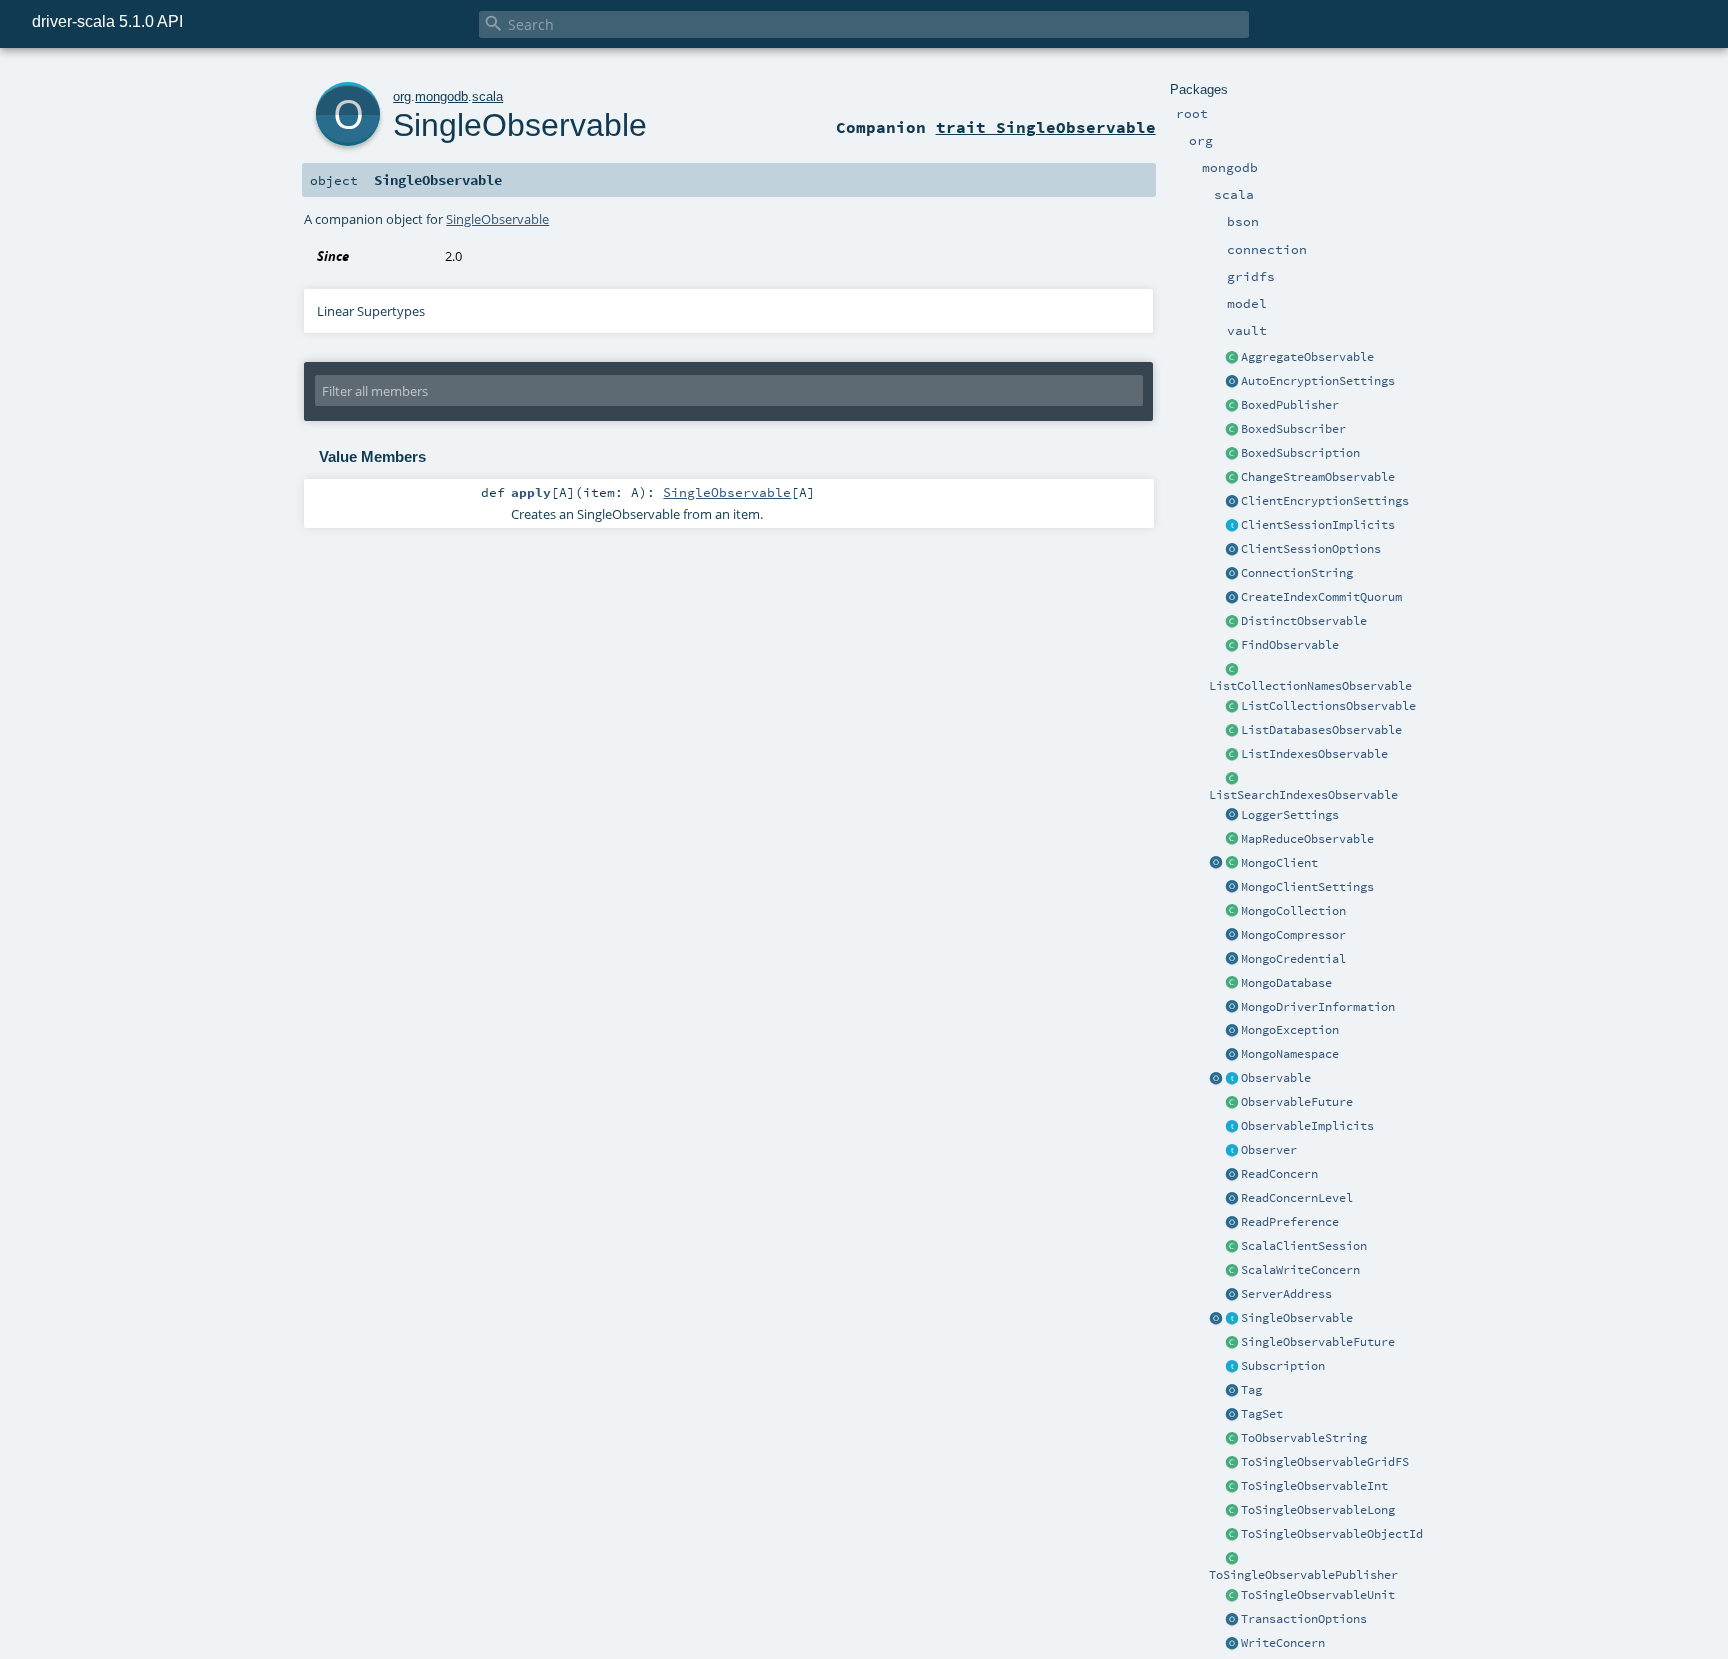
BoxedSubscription (1300, 453)
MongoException (1290, 1030)
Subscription (1283, 1366)
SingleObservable (1297, 1318)
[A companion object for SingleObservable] (1216, 1319)
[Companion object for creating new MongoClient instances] (1216, 864)
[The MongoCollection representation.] (1232, 912)
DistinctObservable (1304, 621)
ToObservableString (1304, 1438)
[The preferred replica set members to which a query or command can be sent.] (1232, 1223)
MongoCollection (1293, 911)
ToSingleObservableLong (1318, 1510)
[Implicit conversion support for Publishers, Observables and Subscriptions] (1232, 1127)
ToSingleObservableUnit (1318, 1595)
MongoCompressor (1293, 935)
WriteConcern (1283, 1643)
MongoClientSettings (1307, 887)
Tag (1251, 1390)
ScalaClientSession (1304, 1246)
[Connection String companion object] (1232, 574)
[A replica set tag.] (1232, 1391)
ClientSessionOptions (1311, 549)
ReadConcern (1279, 1174)
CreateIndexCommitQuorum (1321, 597)
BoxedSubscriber (1293, 429)
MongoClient (1279, 863)
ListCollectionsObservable (1328, 706)
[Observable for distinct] (1232, 622)
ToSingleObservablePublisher (1303, 1575)
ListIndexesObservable (1314, 754)
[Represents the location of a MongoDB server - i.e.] (1232, 1295)
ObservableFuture (1297, 1102)
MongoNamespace (1290, 1054)
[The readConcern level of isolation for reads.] (1232, 1199)
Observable (1276, 1078)
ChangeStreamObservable (1318, 477)
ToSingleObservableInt (1314, 1486)
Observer (1269, 1150)
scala (487, 96)
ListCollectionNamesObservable (1310, 686)
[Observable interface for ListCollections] (1232, 707)
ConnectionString (1297, 573)
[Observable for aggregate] (1232, 358)
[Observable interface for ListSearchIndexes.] (1232, 779)
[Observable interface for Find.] (1232, 646)
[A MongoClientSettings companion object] (1232, 888)
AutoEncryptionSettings (1318, 381)
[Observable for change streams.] (1232, 478)
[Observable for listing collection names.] (1232, 670)
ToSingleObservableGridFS (1325, 1462)
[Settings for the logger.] (1232, 816)
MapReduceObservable (1307, 839)
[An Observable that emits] (1232, 1596)
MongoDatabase (1286, 983)
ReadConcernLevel (1297, 1198)
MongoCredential (1293, 959)
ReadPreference (1290, 1222)
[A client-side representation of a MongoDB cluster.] (1232, 864)
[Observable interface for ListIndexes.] (1232, 755)
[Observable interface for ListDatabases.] (1232, 731)
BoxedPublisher (1290, 405)
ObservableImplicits (1307, 1126)
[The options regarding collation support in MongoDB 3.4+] (1232, 1008)
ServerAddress (1286, 1294)
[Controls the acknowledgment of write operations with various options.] (1232, 1644)
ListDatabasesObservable (1321, 730)
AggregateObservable (1307, 357)
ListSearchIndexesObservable (1303, 795)
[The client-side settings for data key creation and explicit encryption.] (1232, 502)
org (402, 96)
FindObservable (1290, 645)
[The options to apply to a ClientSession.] (1232, 550)
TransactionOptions (1304, 1619)
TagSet (1262, 1414)
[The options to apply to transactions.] (1232, 1620)
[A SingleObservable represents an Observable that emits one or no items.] (1232, 1319)
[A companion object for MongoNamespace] (1232, 1055)
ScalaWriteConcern (1300, 1270)
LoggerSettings (1290, 815)
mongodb (441, 96)
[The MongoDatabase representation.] (1232, 984)
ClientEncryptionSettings (1325, 501)
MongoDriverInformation (1318, 1007)
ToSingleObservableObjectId (1332, 1534)
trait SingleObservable (1046, 127)
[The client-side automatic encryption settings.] (1232, 382)
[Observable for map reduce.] (1232, 840)
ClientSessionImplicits (1318, 525)
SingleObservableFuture (1318, 1342)
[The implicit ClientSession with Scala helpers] (1232, 1247)
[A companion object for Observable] (1216, 1079)
